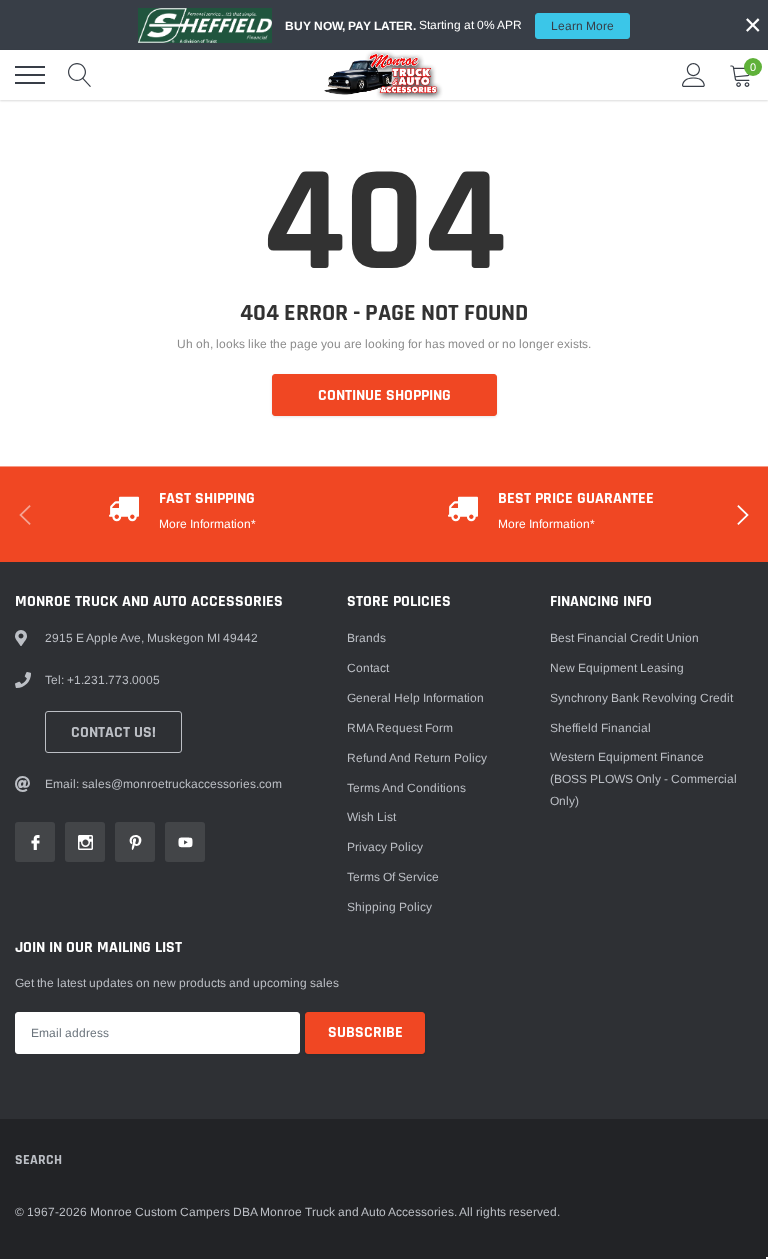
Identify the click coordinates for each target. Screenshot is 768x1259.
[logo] (384, 75)
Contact (368, 668)
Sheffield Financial (600, 728)
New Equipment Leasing (617, 668)
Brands (366, 638)
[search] (80, 75)
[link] (35, 842)
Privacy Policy (385, 847)
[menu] (30, 75)
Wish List (371, 817)
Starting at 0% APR (449, 25)
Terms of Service (393, 877)
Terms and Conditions (406, 788)
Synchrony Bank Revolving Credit (641, 698)
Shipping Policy (389, 907)
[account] (694, 75)
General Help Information (415, 698)
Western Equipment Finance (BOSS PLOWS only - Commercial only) (643, 779)
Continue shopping (384, 395)
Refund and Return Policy (417, 758)
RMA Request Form (400, 728)
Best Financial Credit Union (624, 638)
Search (38, 1160)
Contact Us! (113, 732)
